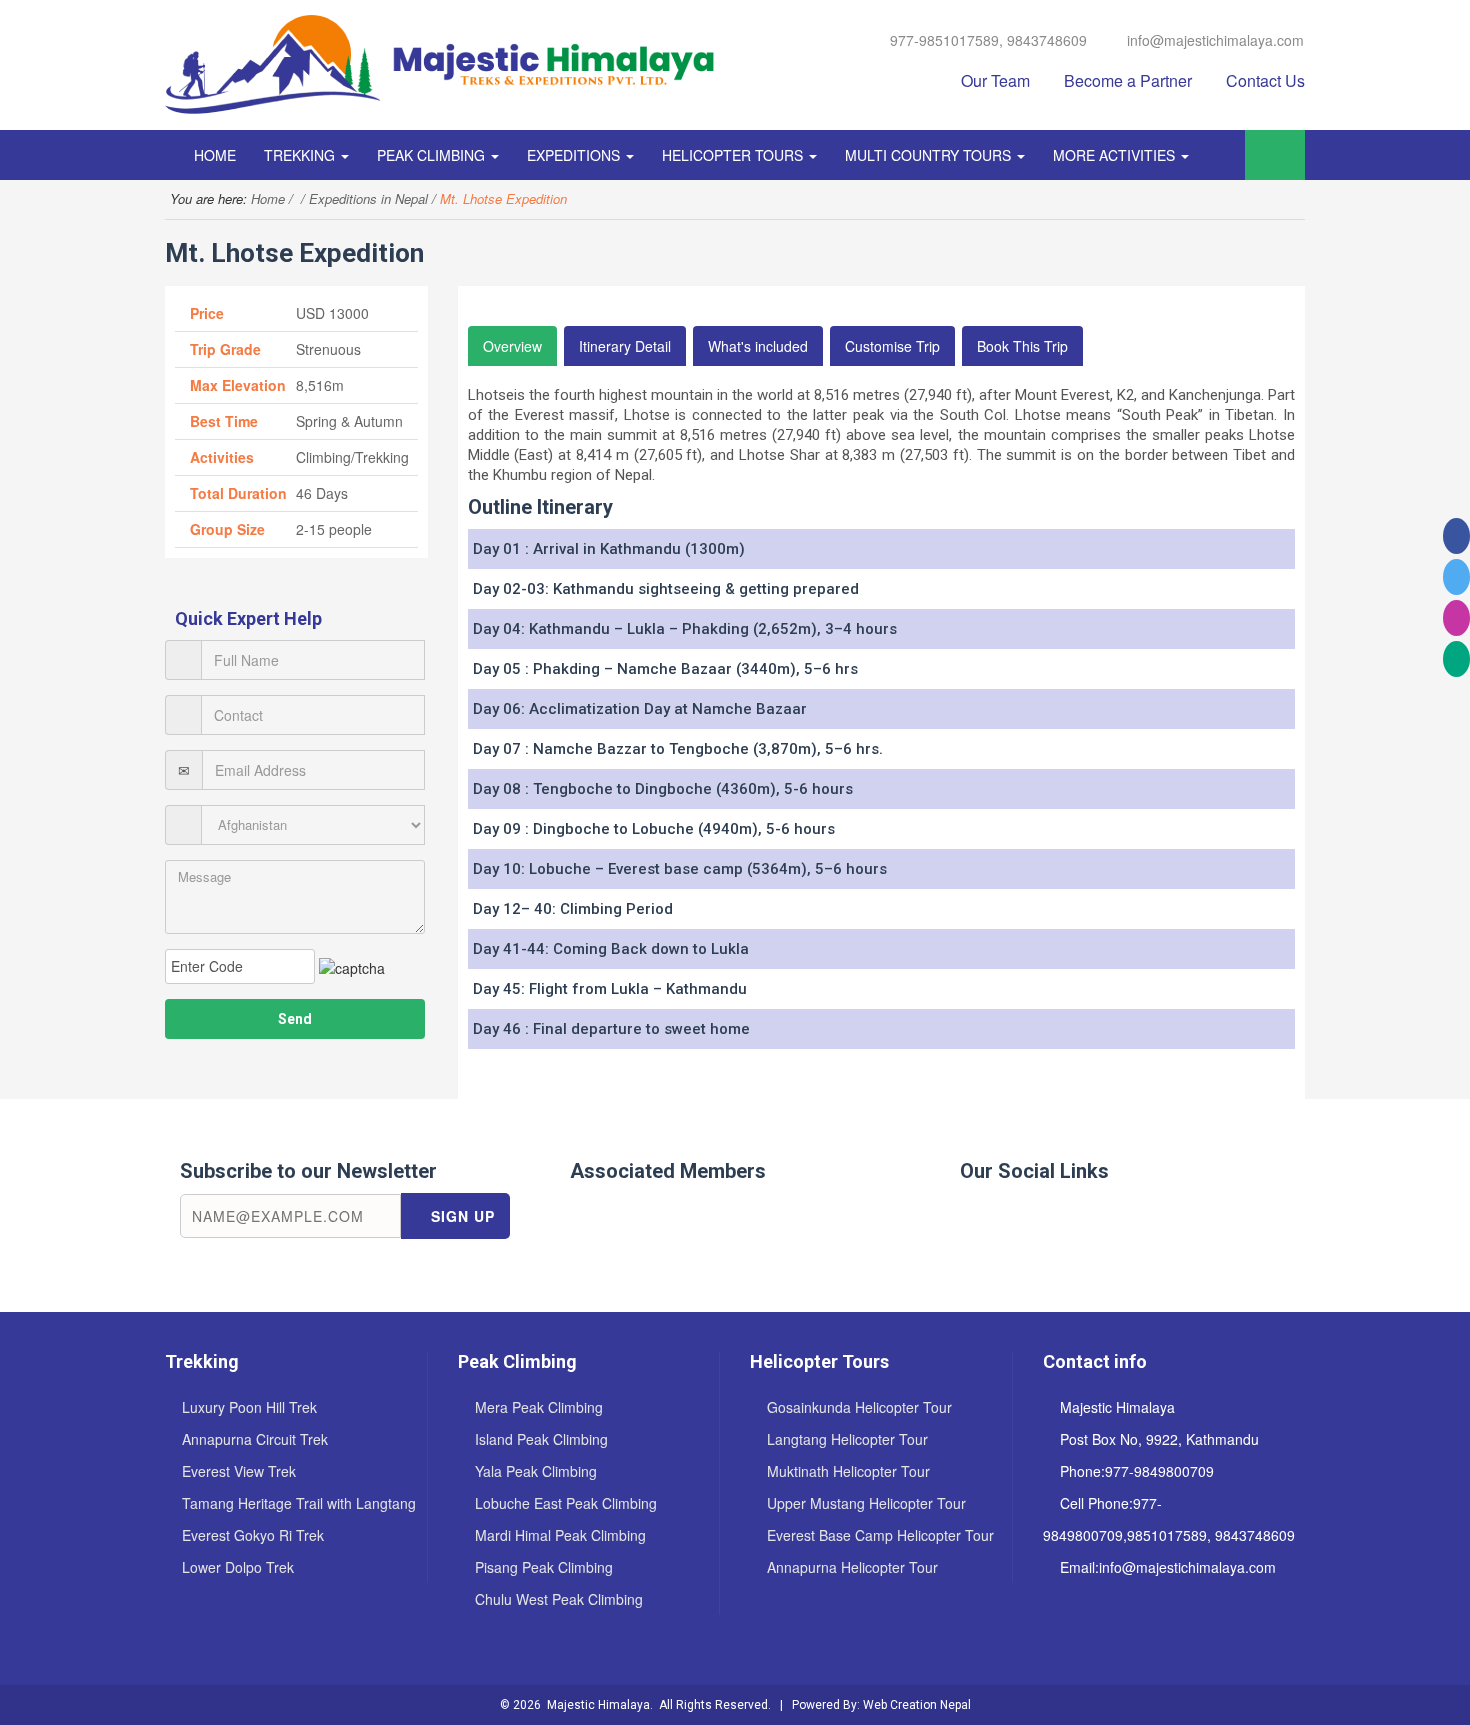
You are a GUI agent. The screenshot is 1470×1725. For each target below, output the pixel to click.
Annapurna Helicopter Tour (852, 1567)
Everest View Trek (239, 1471)
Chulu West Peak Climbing (559, 1599)
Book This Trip (1022, 346)
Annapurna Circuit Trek (255, 1439)
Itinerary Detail (625, 346)
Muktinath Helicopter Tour (848, 1471)
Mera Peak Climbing (539, 1407)
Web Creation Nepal (917, 1705)
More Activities (1116, 155)
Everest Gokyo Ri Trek (253, 1535)
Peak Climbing (433, 155)
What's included (758, 346)
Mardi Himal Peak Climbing (560, 1535)
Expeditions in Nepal (368, 198)
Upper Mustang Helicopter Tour (866, 1503)
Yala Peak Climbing (536, 1471)
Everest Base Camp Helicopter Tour (880, 1535)
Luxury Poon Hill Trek (249, 1407)
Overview (512, 346)
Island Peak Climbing (541, 1439)
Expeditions (575, 155)
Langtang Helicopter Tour (847, 1439)
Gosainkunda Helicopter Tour (859, 1407)
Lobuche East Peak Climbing (566, 1503)
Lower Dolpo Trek (238, 1567)
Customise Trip (892, 346)
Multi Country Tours (930, 155)
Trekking (301, 155)
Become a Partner (1128, 80)
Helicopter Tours (734, 155)
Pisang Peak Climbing (544, 1567)
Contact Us (1265, 80)
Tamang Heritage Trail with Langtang (299, 1503)
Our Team (995, 80)
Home (215, 155)
